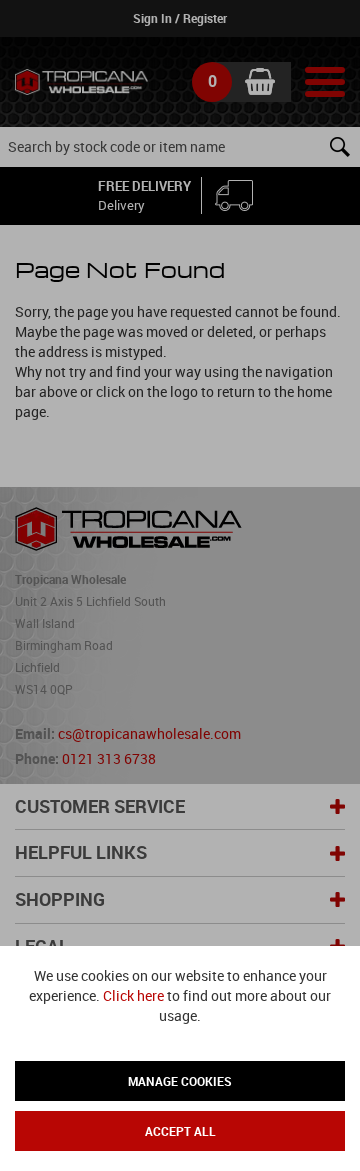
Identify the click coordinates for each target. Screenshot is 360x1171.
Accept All (180, 1131)
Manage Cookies (180, 1081)
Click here (133, 995)
